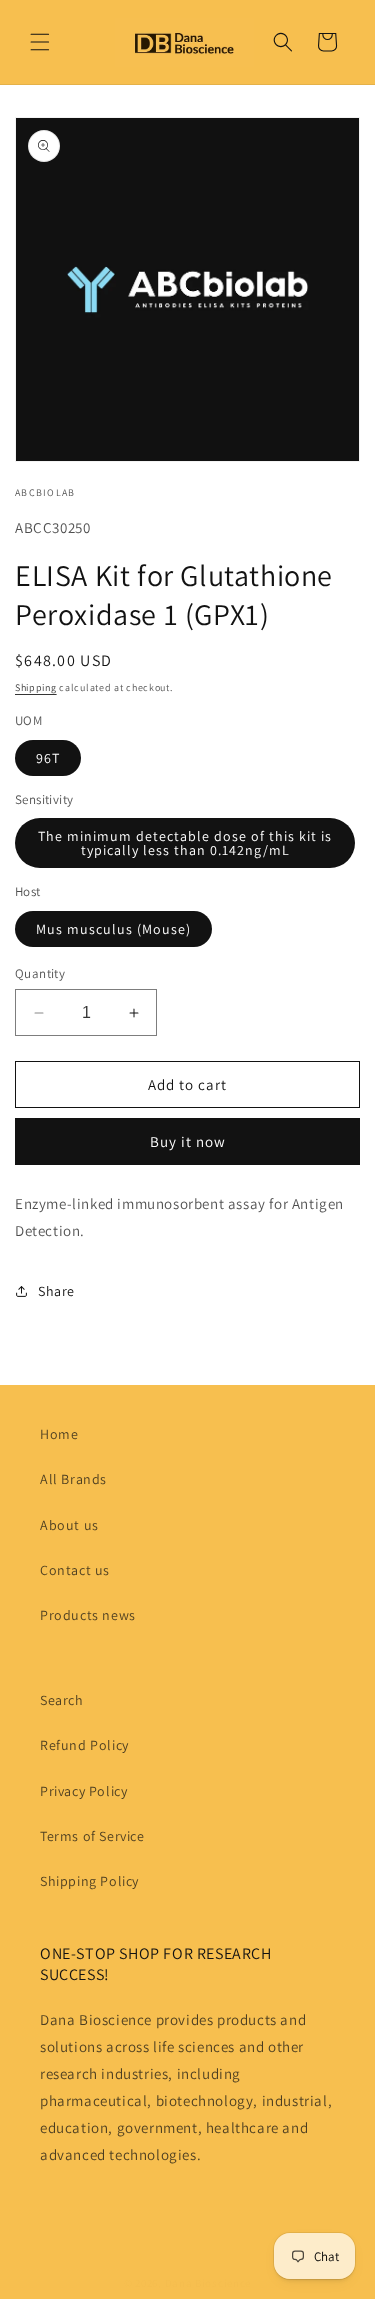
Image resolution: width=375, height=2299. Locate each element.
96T (48, 758)
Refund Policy (84, 1745)
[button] (40, 42)
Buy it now (188, 1141)
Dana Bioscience (208, 2283)
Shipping (36, 687)
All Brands (73, 1479)
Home (59, 1434)
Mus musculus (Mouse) (113, 929)
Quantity (40, 973)
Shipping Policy (89, 1881)
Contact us (75, 1570)
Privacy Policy (83, 1791)
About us (69, 1525)
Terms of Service (92, 1836)
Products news (88, 1615)
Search (62, 1700)
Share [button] (56, 1291)
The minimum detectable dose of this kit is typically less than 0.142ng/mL (185, 843)
